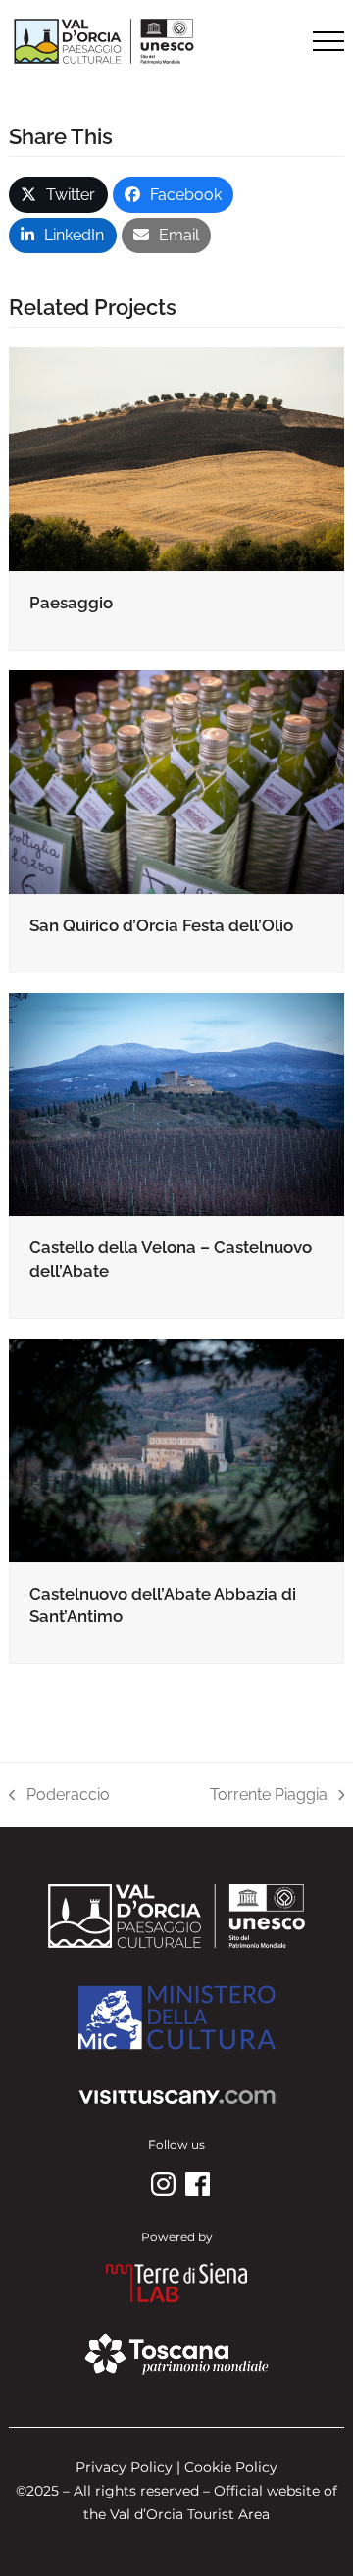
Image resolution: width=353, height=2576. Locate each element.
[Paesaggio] (176, 458)
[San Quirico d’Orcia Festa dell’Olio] (176, 781)
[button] (328, 41)
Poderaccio (59, 1796)
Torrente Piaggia (269, 1796)
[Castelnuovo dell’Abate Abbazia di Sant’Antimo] (176, 1449)
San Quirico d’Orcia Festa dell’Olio (161, 925)
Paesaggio (71, 603)
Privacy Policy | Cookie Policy (176, 2467)
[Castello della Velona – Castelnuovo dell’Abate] (176, 1104)
